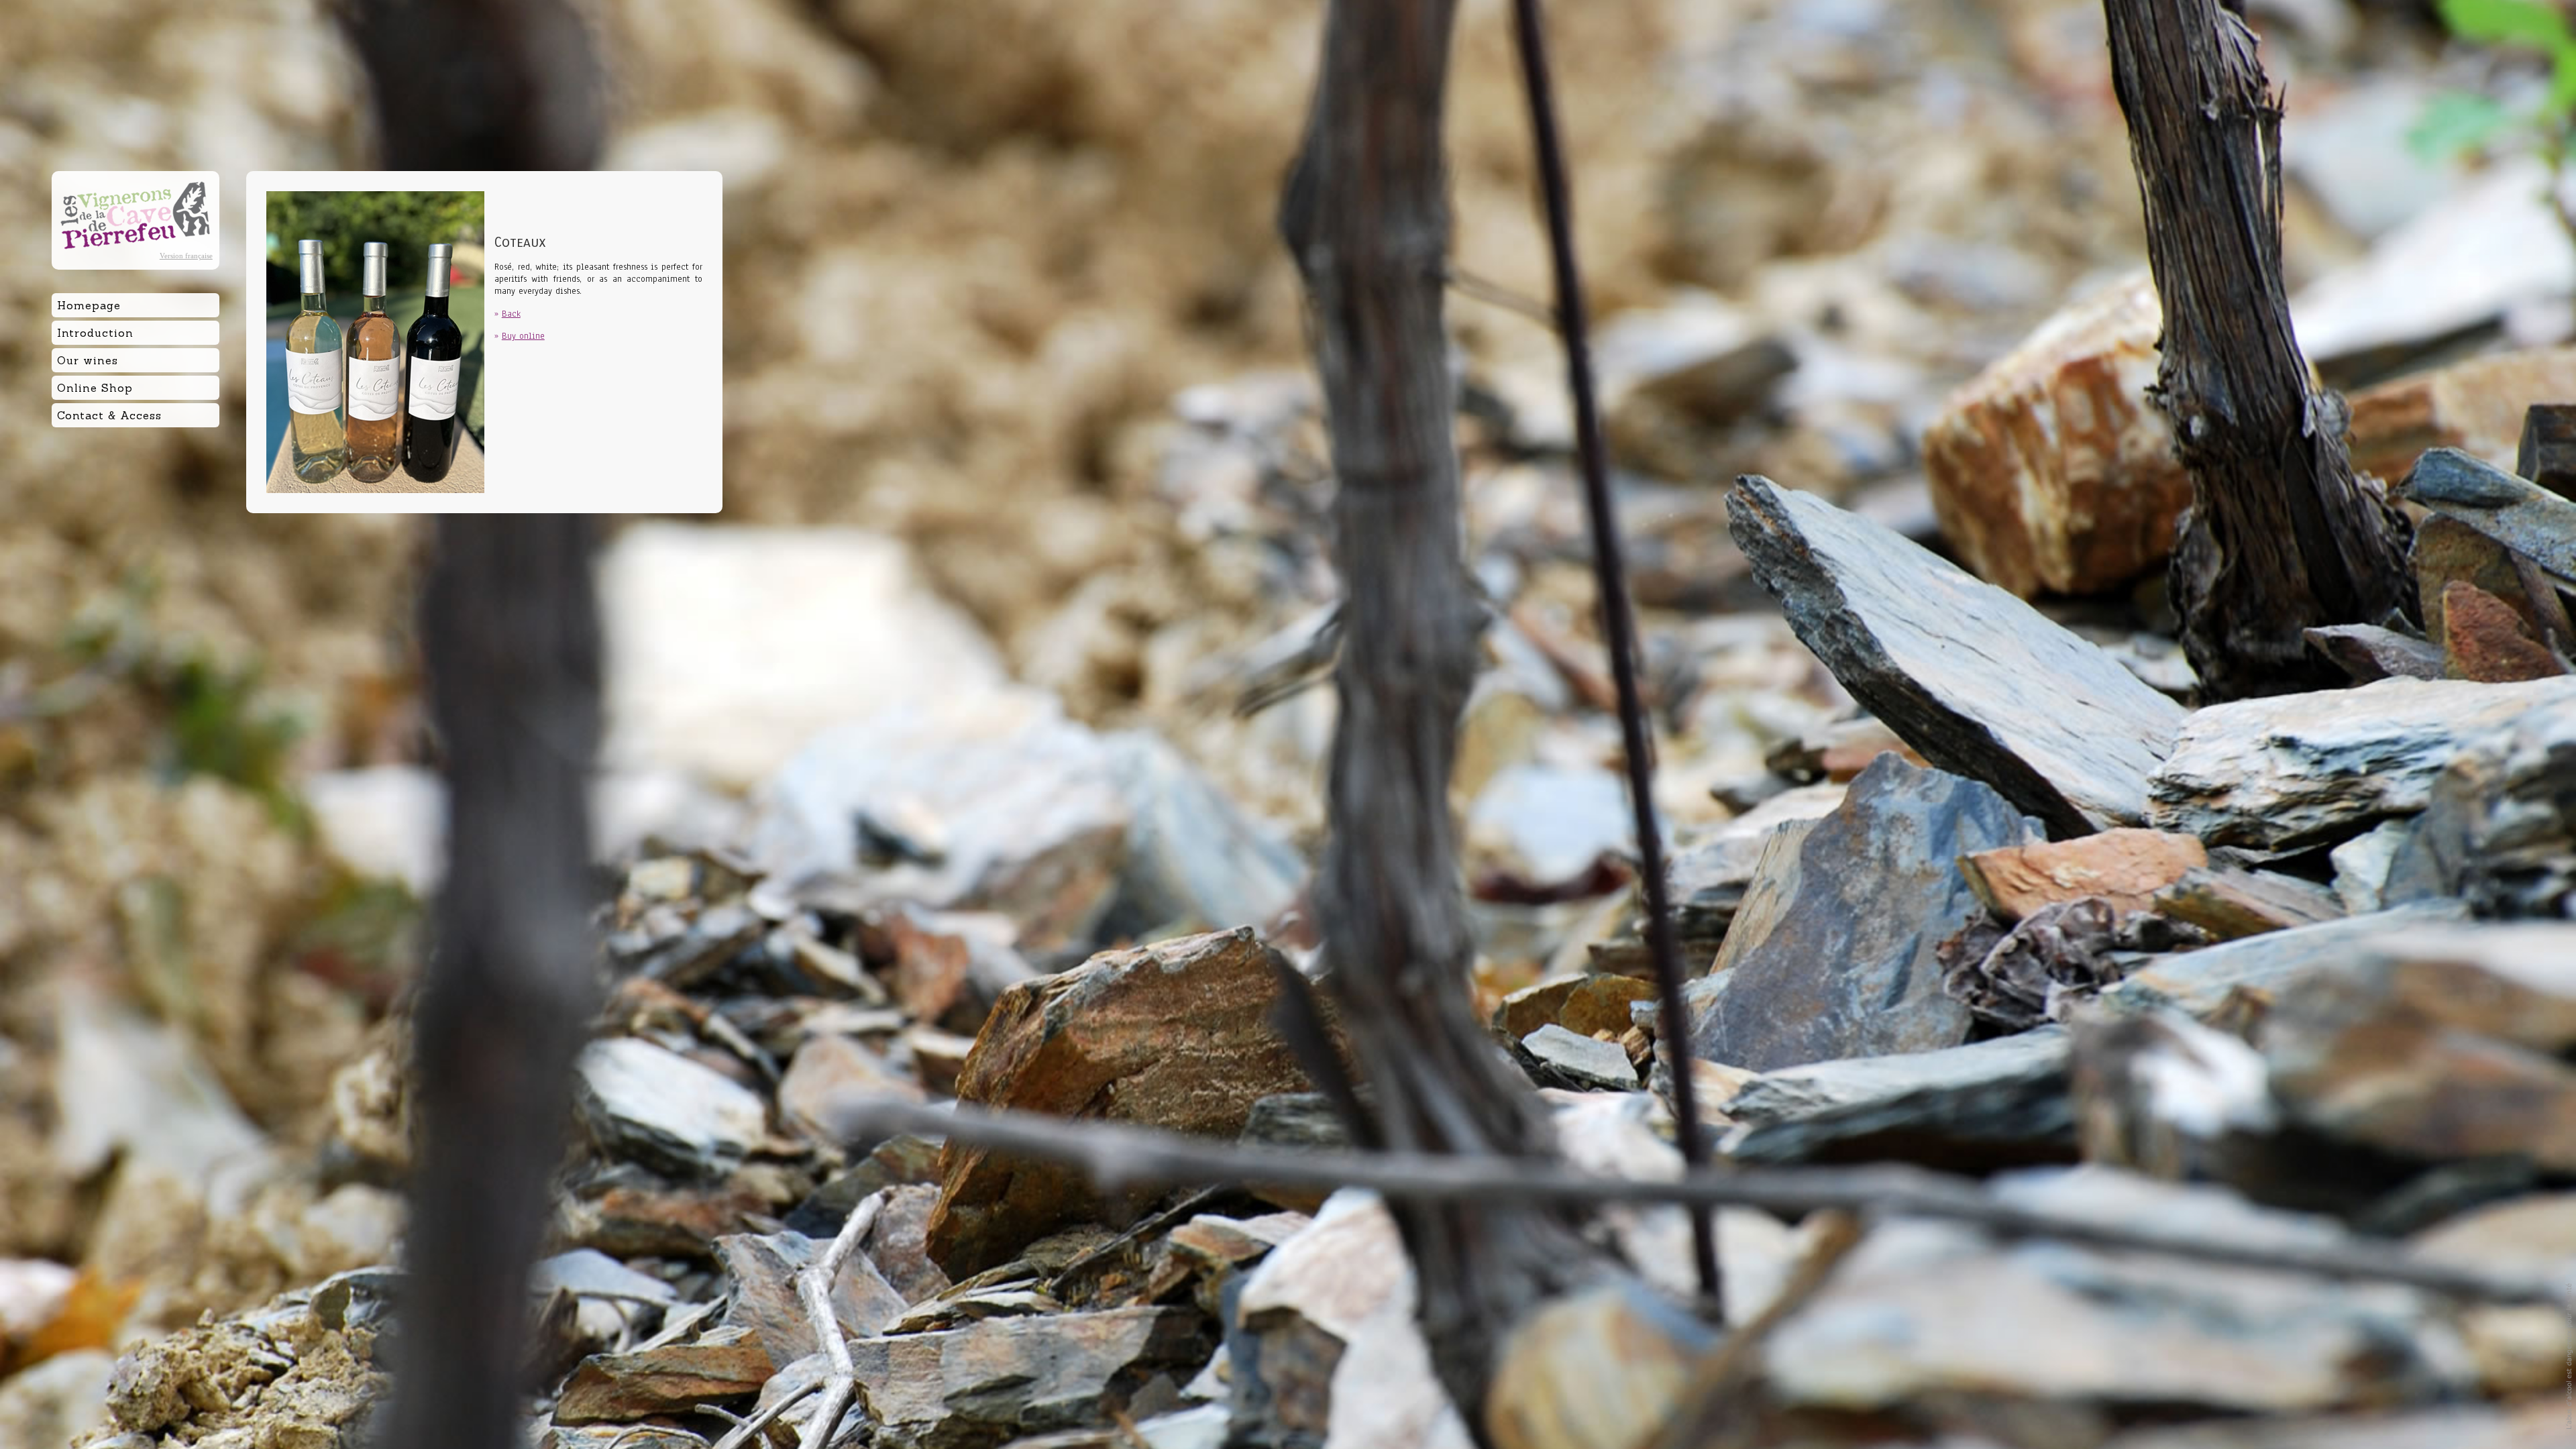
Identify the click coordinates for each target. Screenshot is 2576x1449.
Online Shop (95, 388)
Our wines (88, 360)
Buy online (523, 336)
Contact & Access (109, 415)
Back (511, 314)
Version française (186, 256)
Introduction (95, 333)
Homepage (89, 305)
